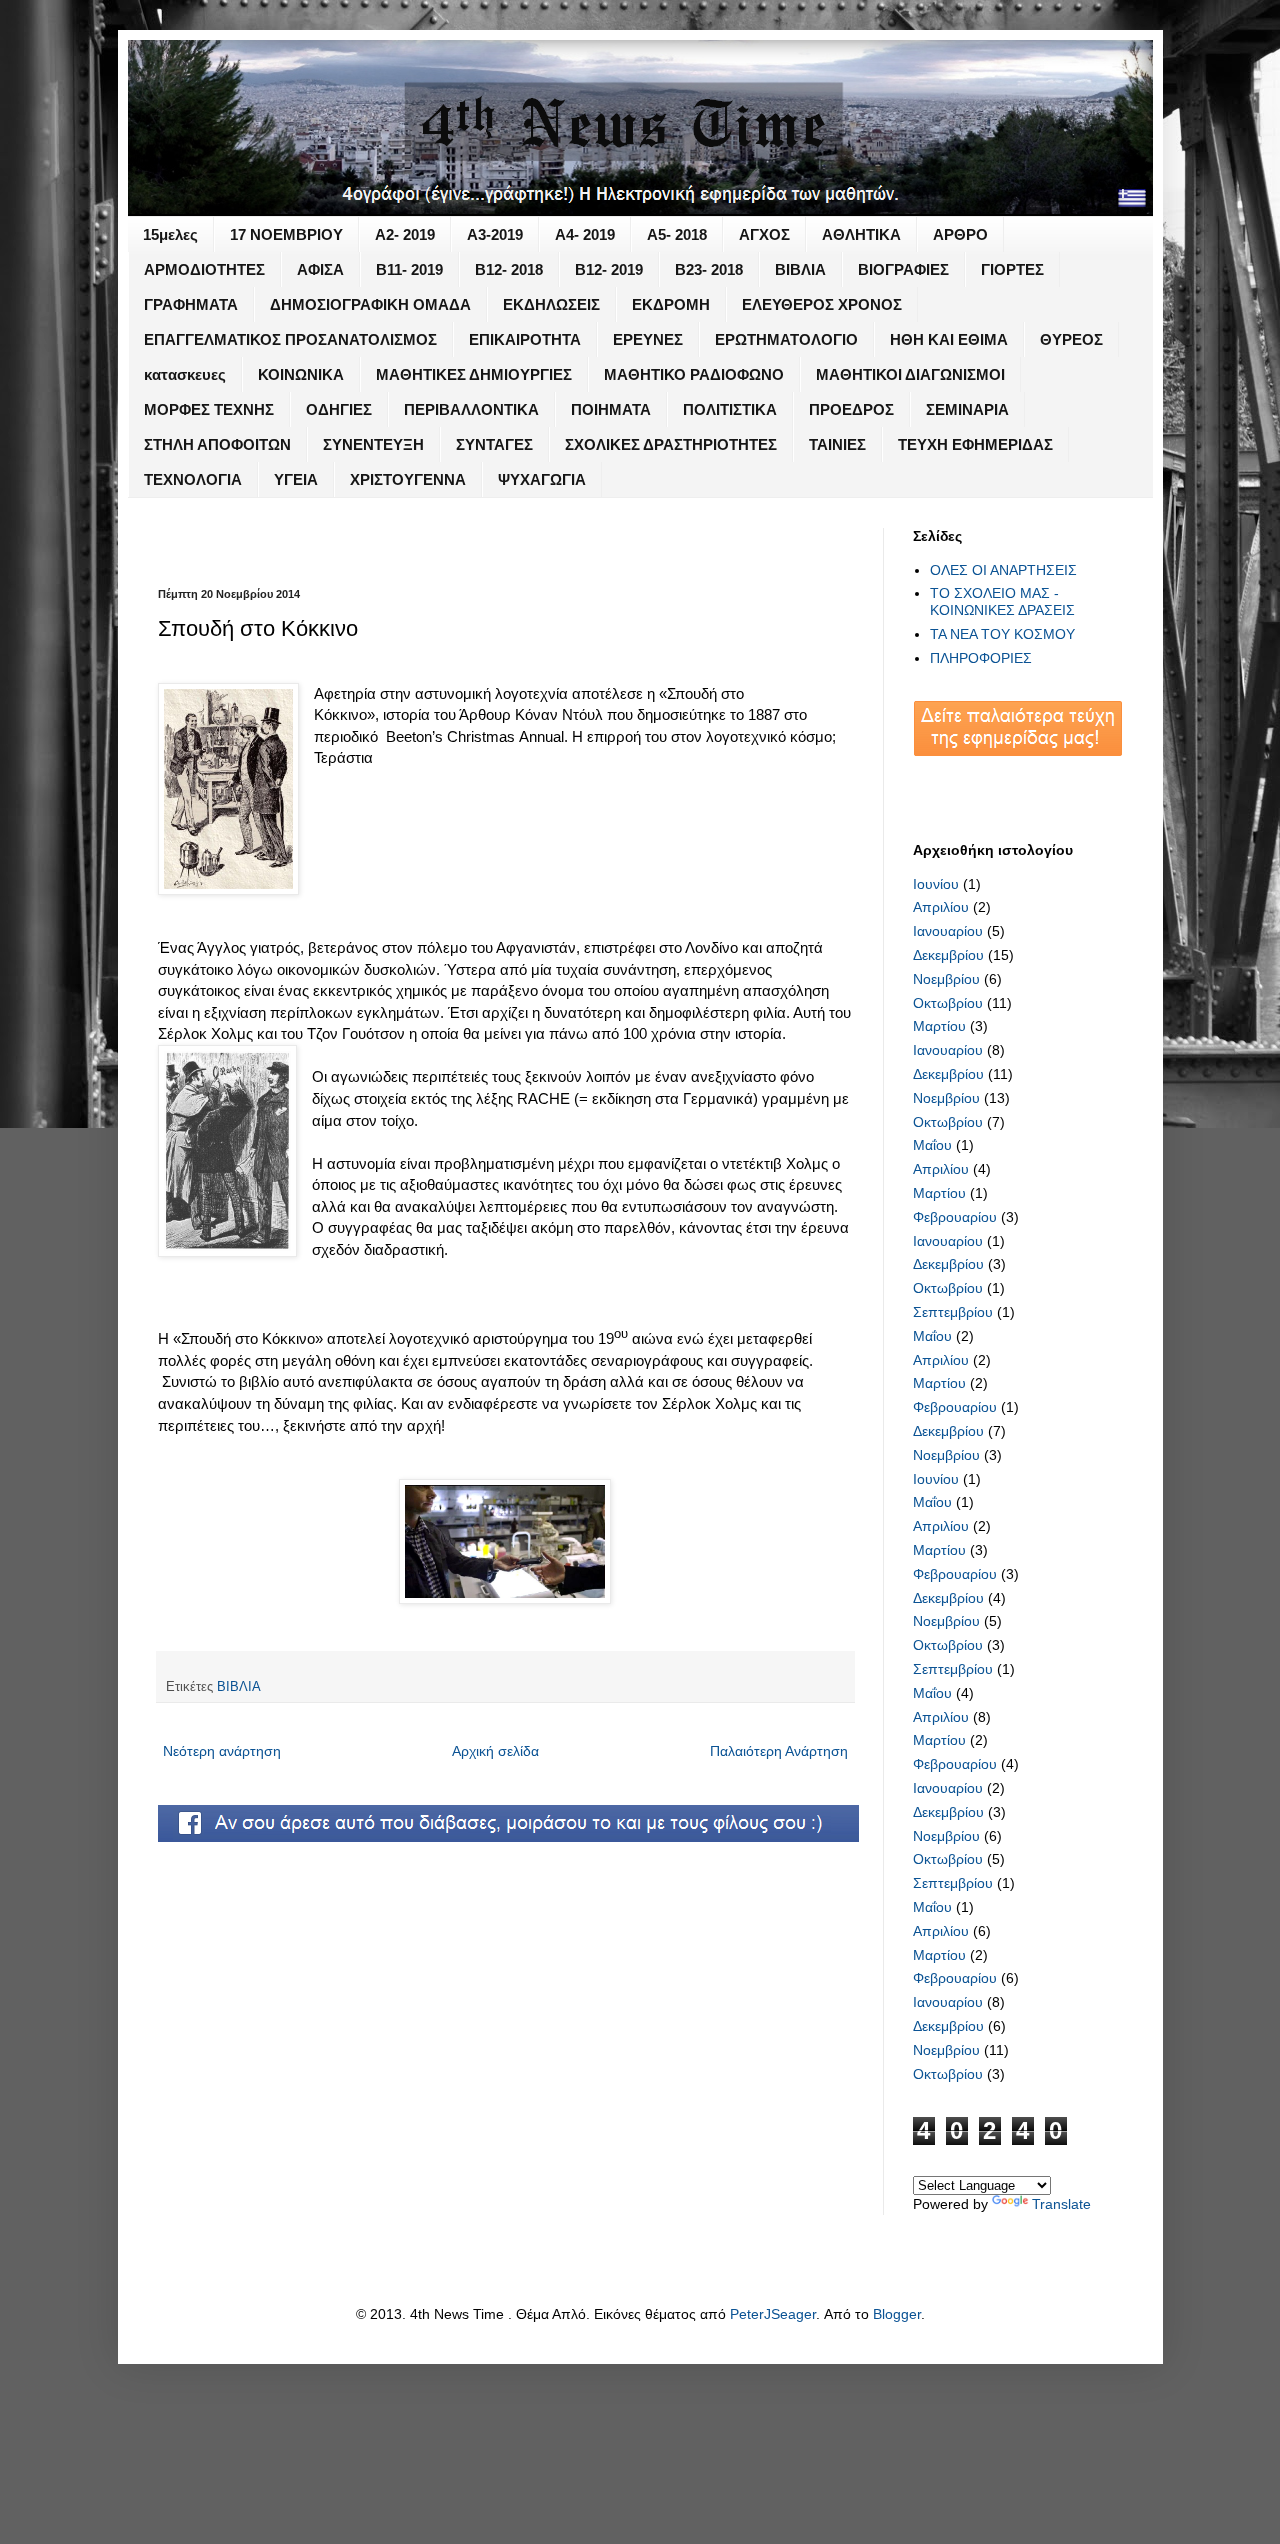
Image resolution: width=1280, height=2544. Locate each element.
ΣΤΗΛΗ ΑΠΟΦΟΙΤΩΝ (217, 444)
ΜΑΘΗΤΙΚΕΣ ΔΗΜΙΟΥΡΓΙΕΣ (474, 374)
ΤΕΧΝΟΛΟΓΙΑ (193, 479)
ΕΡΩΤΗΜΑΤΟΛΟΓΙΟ (786, 339)
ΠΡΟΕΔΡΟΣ (851, 409)
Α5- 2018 (677, 234)
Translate (1061, 2204)
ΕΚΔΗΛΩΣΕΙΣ (551, 304)
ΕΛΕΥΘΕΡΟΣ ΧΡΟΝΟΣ (822, 304)
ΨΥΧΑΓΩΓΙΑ (542, 479)
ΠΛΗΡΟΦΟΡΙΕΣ (981, 658)
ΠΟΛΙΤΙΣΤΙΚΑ (730, 409)
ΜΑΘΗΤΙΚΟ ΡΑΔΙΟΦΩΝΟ (694, 374)
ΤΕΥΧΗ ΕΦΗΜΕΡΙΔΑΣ (975, 444)
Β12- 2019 (609, 269)
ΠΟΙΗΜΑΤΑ (611, 409)
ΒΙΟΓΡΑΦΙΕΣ (903, 269)
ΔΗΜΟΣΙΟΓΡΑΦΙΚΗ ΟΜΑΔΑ (370, 304)
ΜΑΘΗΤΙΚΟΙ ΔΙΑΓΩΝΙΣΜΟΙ (910, 374)
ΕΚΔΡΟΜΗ (671, 304)
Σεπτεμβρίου (953, 1312)
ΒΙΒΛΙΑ (800, 269)
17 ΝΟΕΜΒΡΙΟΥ (286, 234)
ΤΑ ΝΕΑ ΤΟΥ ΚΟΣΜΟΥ (1002, 634)
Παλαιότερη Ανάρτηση (779, 1751)
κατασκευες (185, 374)
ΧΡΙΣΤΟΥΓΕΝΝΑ (408, 479)
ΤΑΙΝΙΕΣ (837, 444)
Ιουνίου (936, 884)
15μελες (170, 234)
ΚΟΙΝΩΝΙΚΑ (301, 374)
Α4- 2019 (585, 234)
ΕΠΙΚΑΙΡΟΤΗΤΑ (525, 339)
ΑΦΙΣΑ (320, 269)
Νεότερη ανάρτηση (222, 1751)
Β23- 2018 (709, 269)
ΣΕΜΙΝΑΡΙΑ (967, 409)
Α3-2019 (495, 234)
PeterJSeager (773, 2314)
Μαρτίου (939, 1026)
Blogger (897, 2314)
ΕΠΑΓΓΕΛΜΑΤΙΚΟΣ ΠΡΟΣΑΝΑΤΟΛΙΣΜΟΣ (290, 339)
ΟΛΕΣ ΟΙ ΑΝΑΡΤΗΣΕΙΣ (1003, 570)
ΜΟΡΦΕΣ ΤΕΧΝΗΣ (209, 409)
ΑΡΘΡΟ (960, 234)
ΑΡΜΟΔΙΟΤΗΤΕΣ (204, 269)
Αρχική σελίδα (495, 1751)
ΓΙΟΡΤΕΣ (1012, 269)
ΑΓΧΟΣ (764, 234)
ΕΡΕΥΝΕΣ (648, 339)
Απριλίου (941, 907)
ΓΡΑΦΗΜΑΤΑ (191, 304)
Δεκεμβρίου (948, 955)
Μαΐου (932, 1145)
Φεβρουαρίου (955, 1217)
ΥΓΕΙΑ (296, 479)
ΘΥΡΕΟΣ (1071, 339)
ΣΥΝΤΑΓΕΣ (494, 444)
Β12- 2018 (509, 269)
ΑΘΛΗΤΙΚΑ (861, 234)
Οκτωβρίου (948, 1003)
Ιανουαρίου (948, 931)
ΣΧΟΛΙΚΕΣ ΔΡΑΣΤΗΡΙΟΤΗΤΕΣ (671, 444)
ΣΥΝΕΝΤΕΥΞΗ (373, 444)
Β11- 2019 (409, 269)
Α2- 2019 (405, 234)
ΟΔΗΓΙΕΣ (339, 409)
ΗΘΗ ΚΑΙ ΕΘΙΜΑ (949, 339)
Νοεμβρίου (946, 979)
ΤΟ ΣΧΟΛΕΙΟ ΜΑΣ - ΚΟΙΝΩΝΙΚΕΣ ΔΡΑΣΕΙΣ (1002, 601)
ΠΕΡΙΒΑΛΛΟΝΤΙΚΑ (471, 409)
